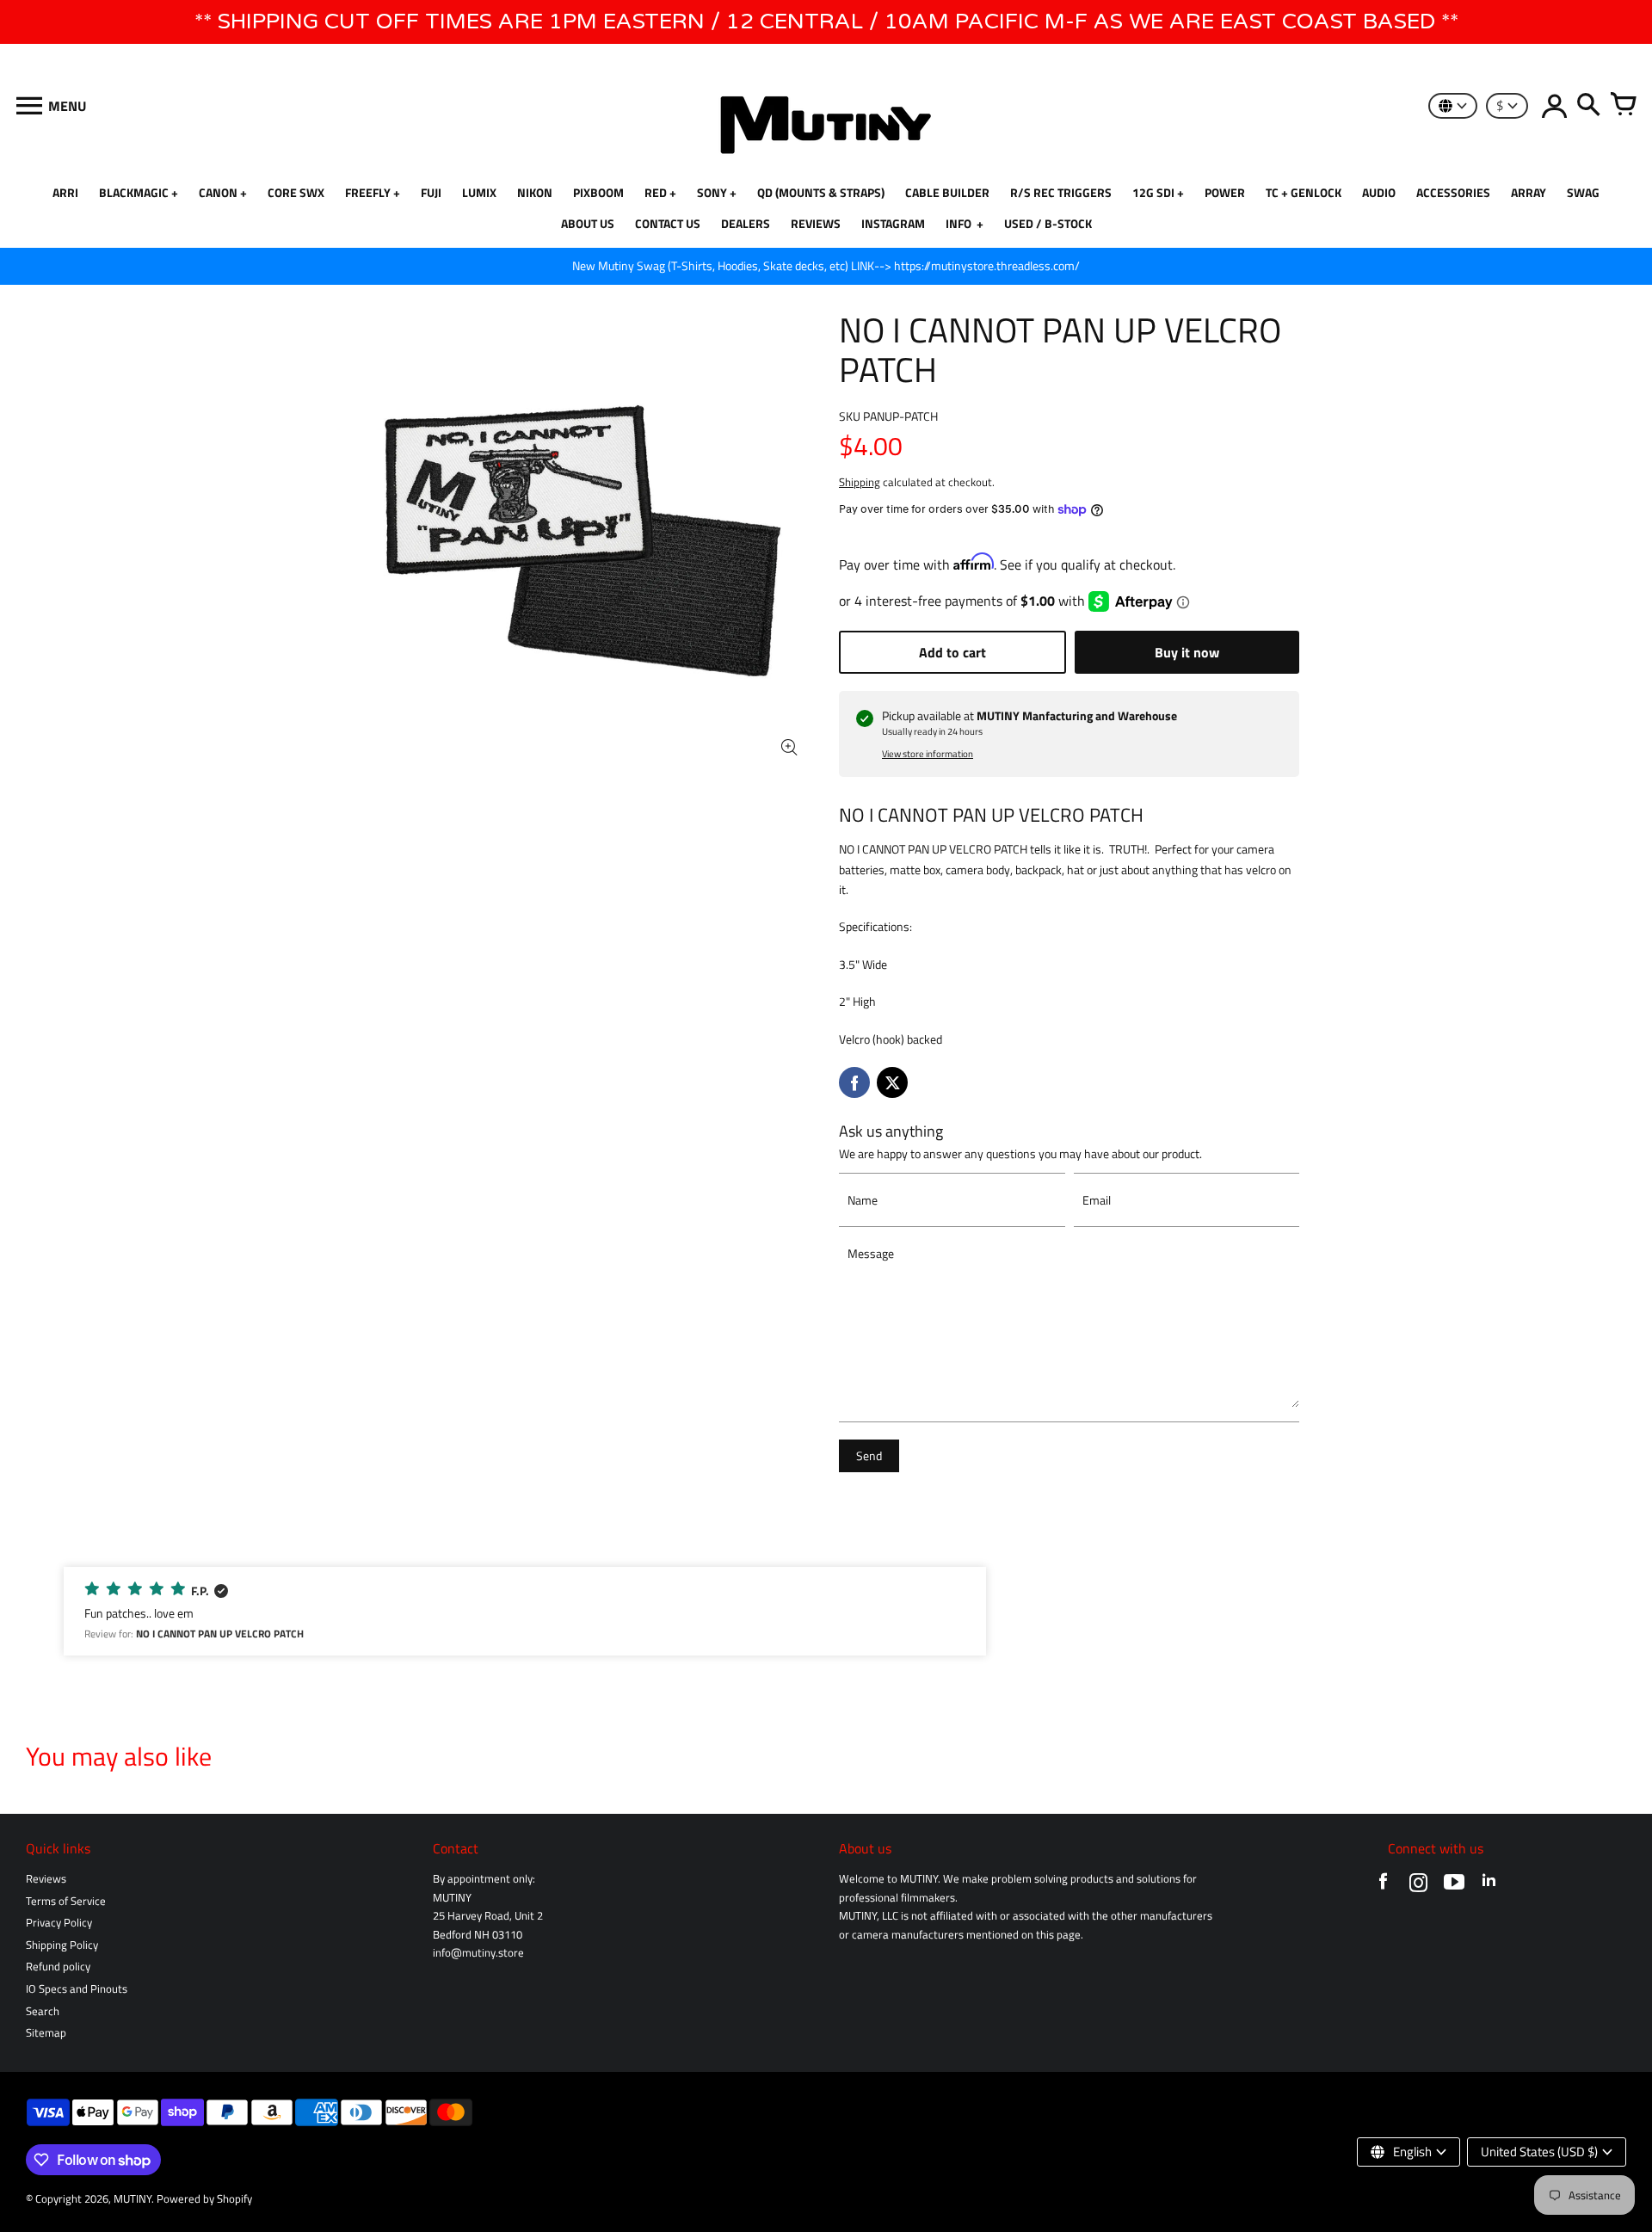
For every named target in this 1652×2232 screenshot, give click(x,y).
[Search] (1588, 106)
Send (869, 1456)
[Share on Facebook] (854, 1082)
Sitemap (46, 2033)
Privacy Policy (59, 1923)
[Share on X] (892, 1082)
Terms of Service (66, 1901)
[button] (525, 1611)
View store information (928, 754)
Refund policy (58, 1967)
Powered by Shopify (204, 2199)
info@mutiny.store (478, 1953)
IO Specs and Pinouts (77, 1989)
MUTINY (133, 2199)
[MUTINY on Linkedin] (1489, 1886)
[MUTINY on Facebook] (1383, 1886)
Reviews (46, 1879)
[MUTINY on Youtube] (1454, 1886)
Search (43, 2011)
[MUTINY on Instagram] (1418, 1886)
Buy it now (1187, 652)
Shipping (860, 482)
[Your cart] (1623, 106)
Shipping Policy (62, 1945)
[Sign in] (1554, 106)
